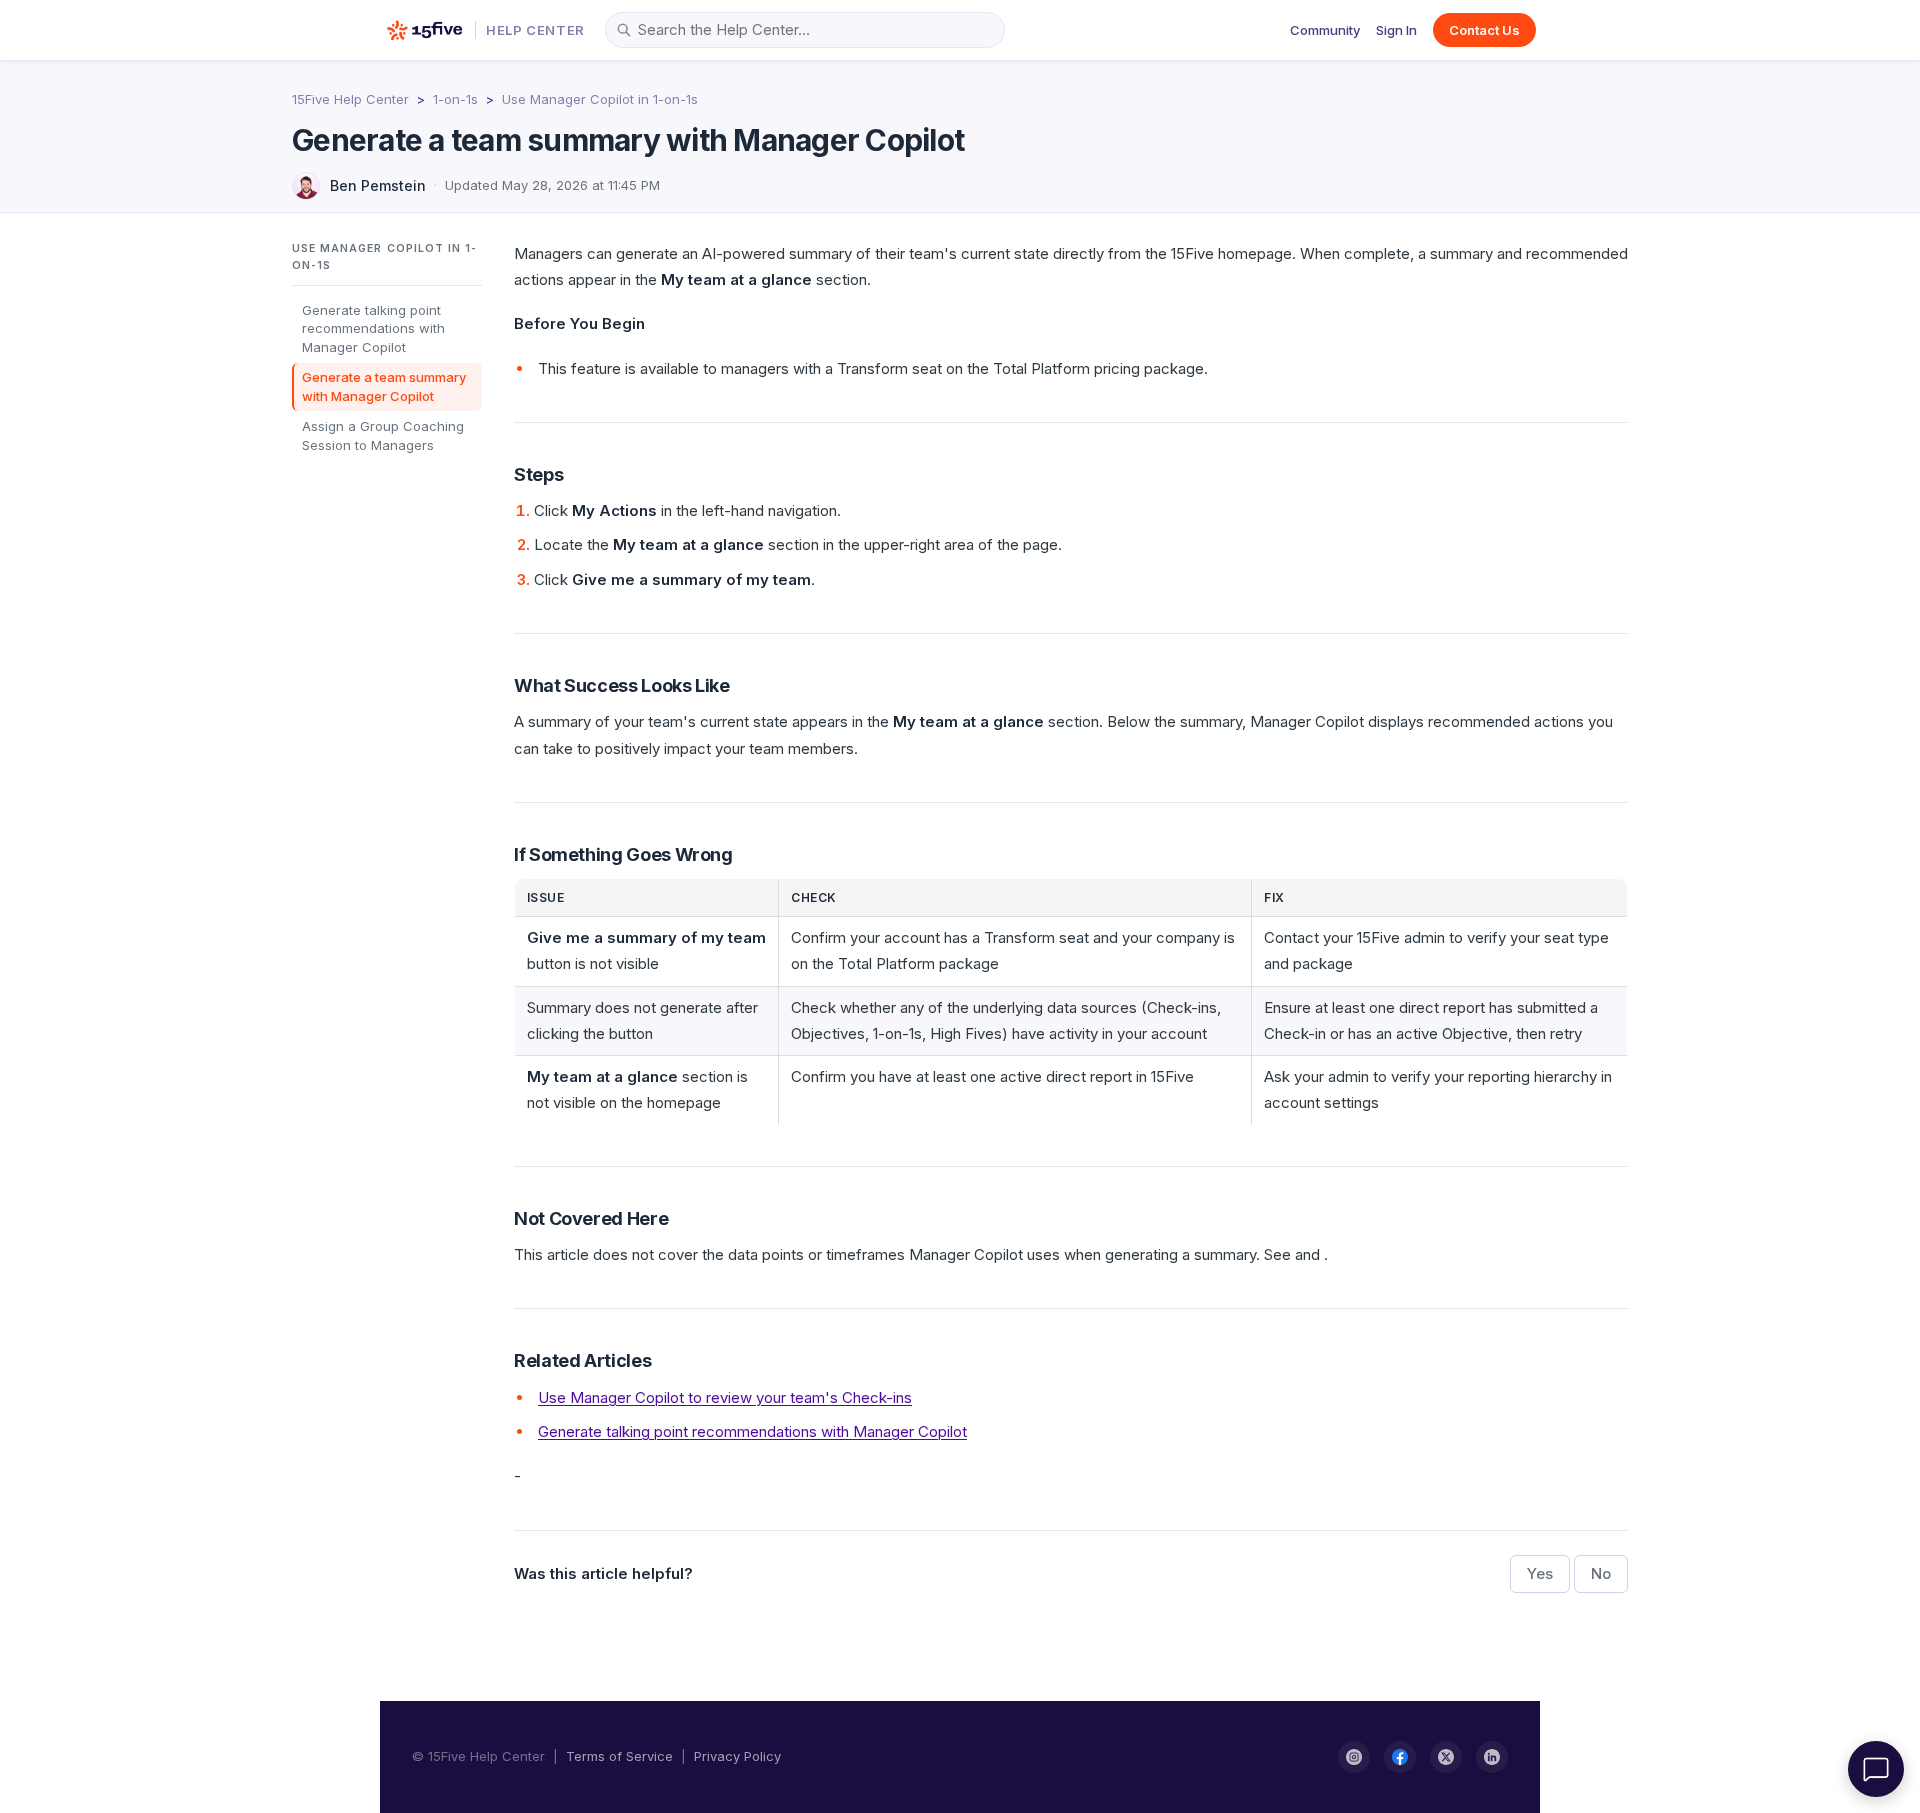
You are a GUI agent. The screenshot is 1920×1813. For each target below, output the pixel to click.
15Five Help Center (350, 99)
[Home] (424, 30)
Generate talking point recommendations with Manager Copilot (373, 328)
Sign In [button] (1396, 30)
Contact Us (1484, 30)
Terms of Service (619, 1756)
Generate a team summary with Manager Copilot (384, 386)
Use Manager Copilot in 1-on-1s (600, 99)
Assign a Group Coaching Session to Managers (383, 435)
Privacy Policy (737, 1756)
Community (1325, 30)
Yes (1540, 1573)
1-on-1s (455, 99)
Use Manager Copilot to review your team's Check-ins (725, 1397)
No (1601, 1573)
